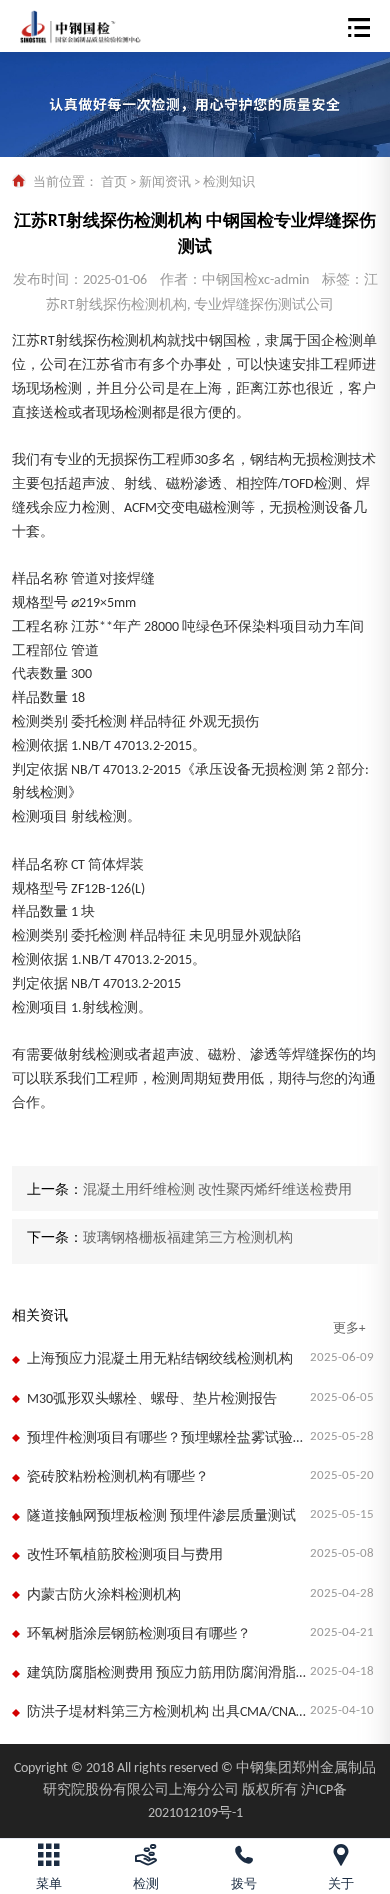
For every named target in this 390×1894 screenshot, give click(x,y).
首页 (114, 182)
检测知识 (229, 182)
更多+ (349, 1328)
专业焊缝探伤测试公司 (264, 305)
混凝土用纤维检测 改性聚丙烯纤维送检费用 (217, 1190)
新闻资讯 (165, 182)
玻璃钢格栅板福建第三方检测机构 (188, 1238)
